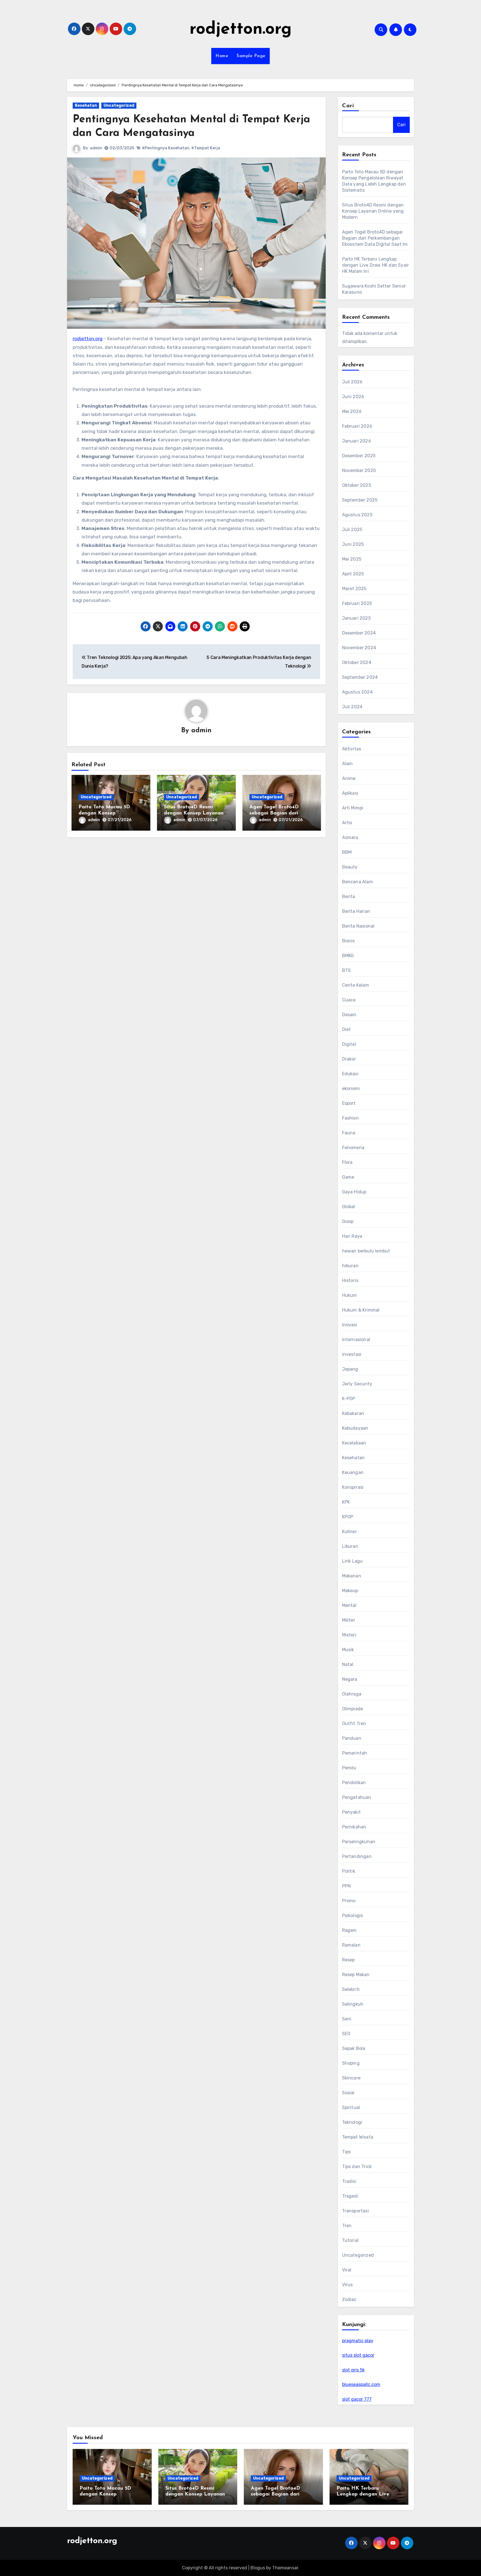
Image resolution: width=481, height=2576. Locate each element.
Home (222, 56)
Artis (347, 823)
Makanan (352, 1576)
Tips (347, 2152)
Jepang (350, 1369)
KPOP (348, 1517)
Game (348, 1177)
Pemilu (349, 1768)
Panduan (352, 1738)
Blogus (258, 2568)
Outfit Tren (354, 1724)
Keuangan (353, 1472)
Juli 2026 (352, 382)
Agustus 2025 (357, 515)
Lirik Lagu (353, 1561)
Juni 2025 (353, 544)
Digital (349, 1044)
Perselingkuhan (359, 1842)
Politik (349, 1871)
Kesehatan (86, 105)
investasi (352, 1354)
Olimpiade (353, 1709)
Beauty (350, 867)
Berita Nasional (358, 926)
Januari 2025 (356, 618)
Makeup (350, 1591)
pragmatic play (358, 2341)
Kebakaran (353, 1413)
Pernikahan (354, 1827)
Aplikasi (350, 793)
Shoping (351, 2063)
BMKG (348, 956)
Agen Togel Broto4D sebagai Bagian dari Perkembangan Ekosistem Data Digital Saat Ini (375, 238)
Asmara (350, 837)
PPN (347, 1886)
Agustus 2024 (357, 692)
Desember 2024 (359, 633)
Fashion (350, 1118)
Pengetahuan (357, 1797)
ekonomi (351, 1088)
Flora (347, 1162)
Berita (349, 897)
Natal (348, 1664)
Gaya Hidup (354, 1192)
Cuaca (349, 1000)
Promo (349, 1901)
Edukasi (350, 1074)
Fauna (349, 1133)
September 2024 (360, 677)
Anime (349, 778)
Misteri (349, 1635)
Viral (347, 2270)
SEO (346, 2034)
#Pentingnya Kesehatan (166, 148)
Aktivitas (352, 749)
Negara (350, 1679)
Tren (347, 2226)
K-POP (349, 1399)
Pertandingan (357, 1856)
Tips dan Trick (357, 2167)
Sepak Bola (354, 2048)
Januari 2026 (357, 441)
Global (349, 1207)
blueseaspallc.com (361, 2384)
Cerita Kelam (356, 985)
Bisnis (349, 941)
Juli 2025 (352, 530)
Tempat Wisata (358, 2137)
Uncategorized (119, 105)
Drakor (349, 1059)
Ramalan (351, 1945)
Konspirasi (353, 1487)
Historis (350, 1280)
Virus (348, 2285)
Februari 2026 (357, 426)
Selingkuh (353, 2004)
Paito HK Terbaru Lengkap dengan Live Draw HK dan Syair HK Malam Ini (376, 265)
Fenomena (353, 1148)
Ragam (349, 1930)
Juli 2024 (352, 707)
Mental (349, 1605)
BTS (347, 970)
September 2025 (360, 500)
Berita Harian (356, 911)
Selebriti (351, 1989)
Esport (349, 1103)
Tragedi (350, 2196)
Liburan (350, 1546)
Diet (347, 1029)
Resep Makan (356, 1975)
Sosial (348, 2093)
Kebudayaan (355, 1428)
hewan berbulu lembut (366, 1251)
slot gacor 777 (357, 2399)
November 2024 (359, 648)
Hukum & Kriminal (361, 1310)
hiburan (350, 1266)
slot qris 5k (353, 2370)
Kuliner (349, 1532)
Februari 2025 (357, 603)
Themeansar (285, 2568)
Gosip (348, 1221)
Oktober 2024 (357, 662)
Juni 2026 (353, 397)
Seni (347, 2019)
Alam (348, 764)
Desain (349, 1015)
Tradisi (349, 2181)
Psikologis (353, 1915)
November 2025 (359, 470)
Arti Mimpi (353, 808)
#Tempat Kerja (206, 148)
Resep (349, 1960)
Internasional (356, 1340)
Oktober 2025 (357, 485)
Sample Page (251, 56)
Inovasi (350, 1325)
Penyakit (352, 1812)
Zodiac (349, 2299)
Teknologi (352, 2122)
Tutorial (350, 2240)
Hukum (350, 1295)
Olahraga (352, 1694)
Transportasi (355, 2211)
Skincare (351, 2078)
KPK (346, 1502)
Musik (348, 1650)
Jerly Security (357, 1384)
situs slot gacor (358, 2355)
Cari (348, 106)
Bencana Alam (358, 882)
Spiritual (351, 2107)
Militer (349, 1620)
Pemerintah (355, 1753)
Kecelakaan (354, 1443)
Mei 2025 (352, 559)
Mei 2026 (352, 411)
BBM (347, 852)
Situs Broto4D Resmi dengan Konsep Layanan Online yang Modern (194, 813)
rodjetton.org (241, 30)
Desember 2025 (359, 456)
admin (96, 148)
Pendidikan (354, 1783)
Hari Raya (352, 1236)
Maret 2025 (354, 589)
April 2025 (353, 574)
